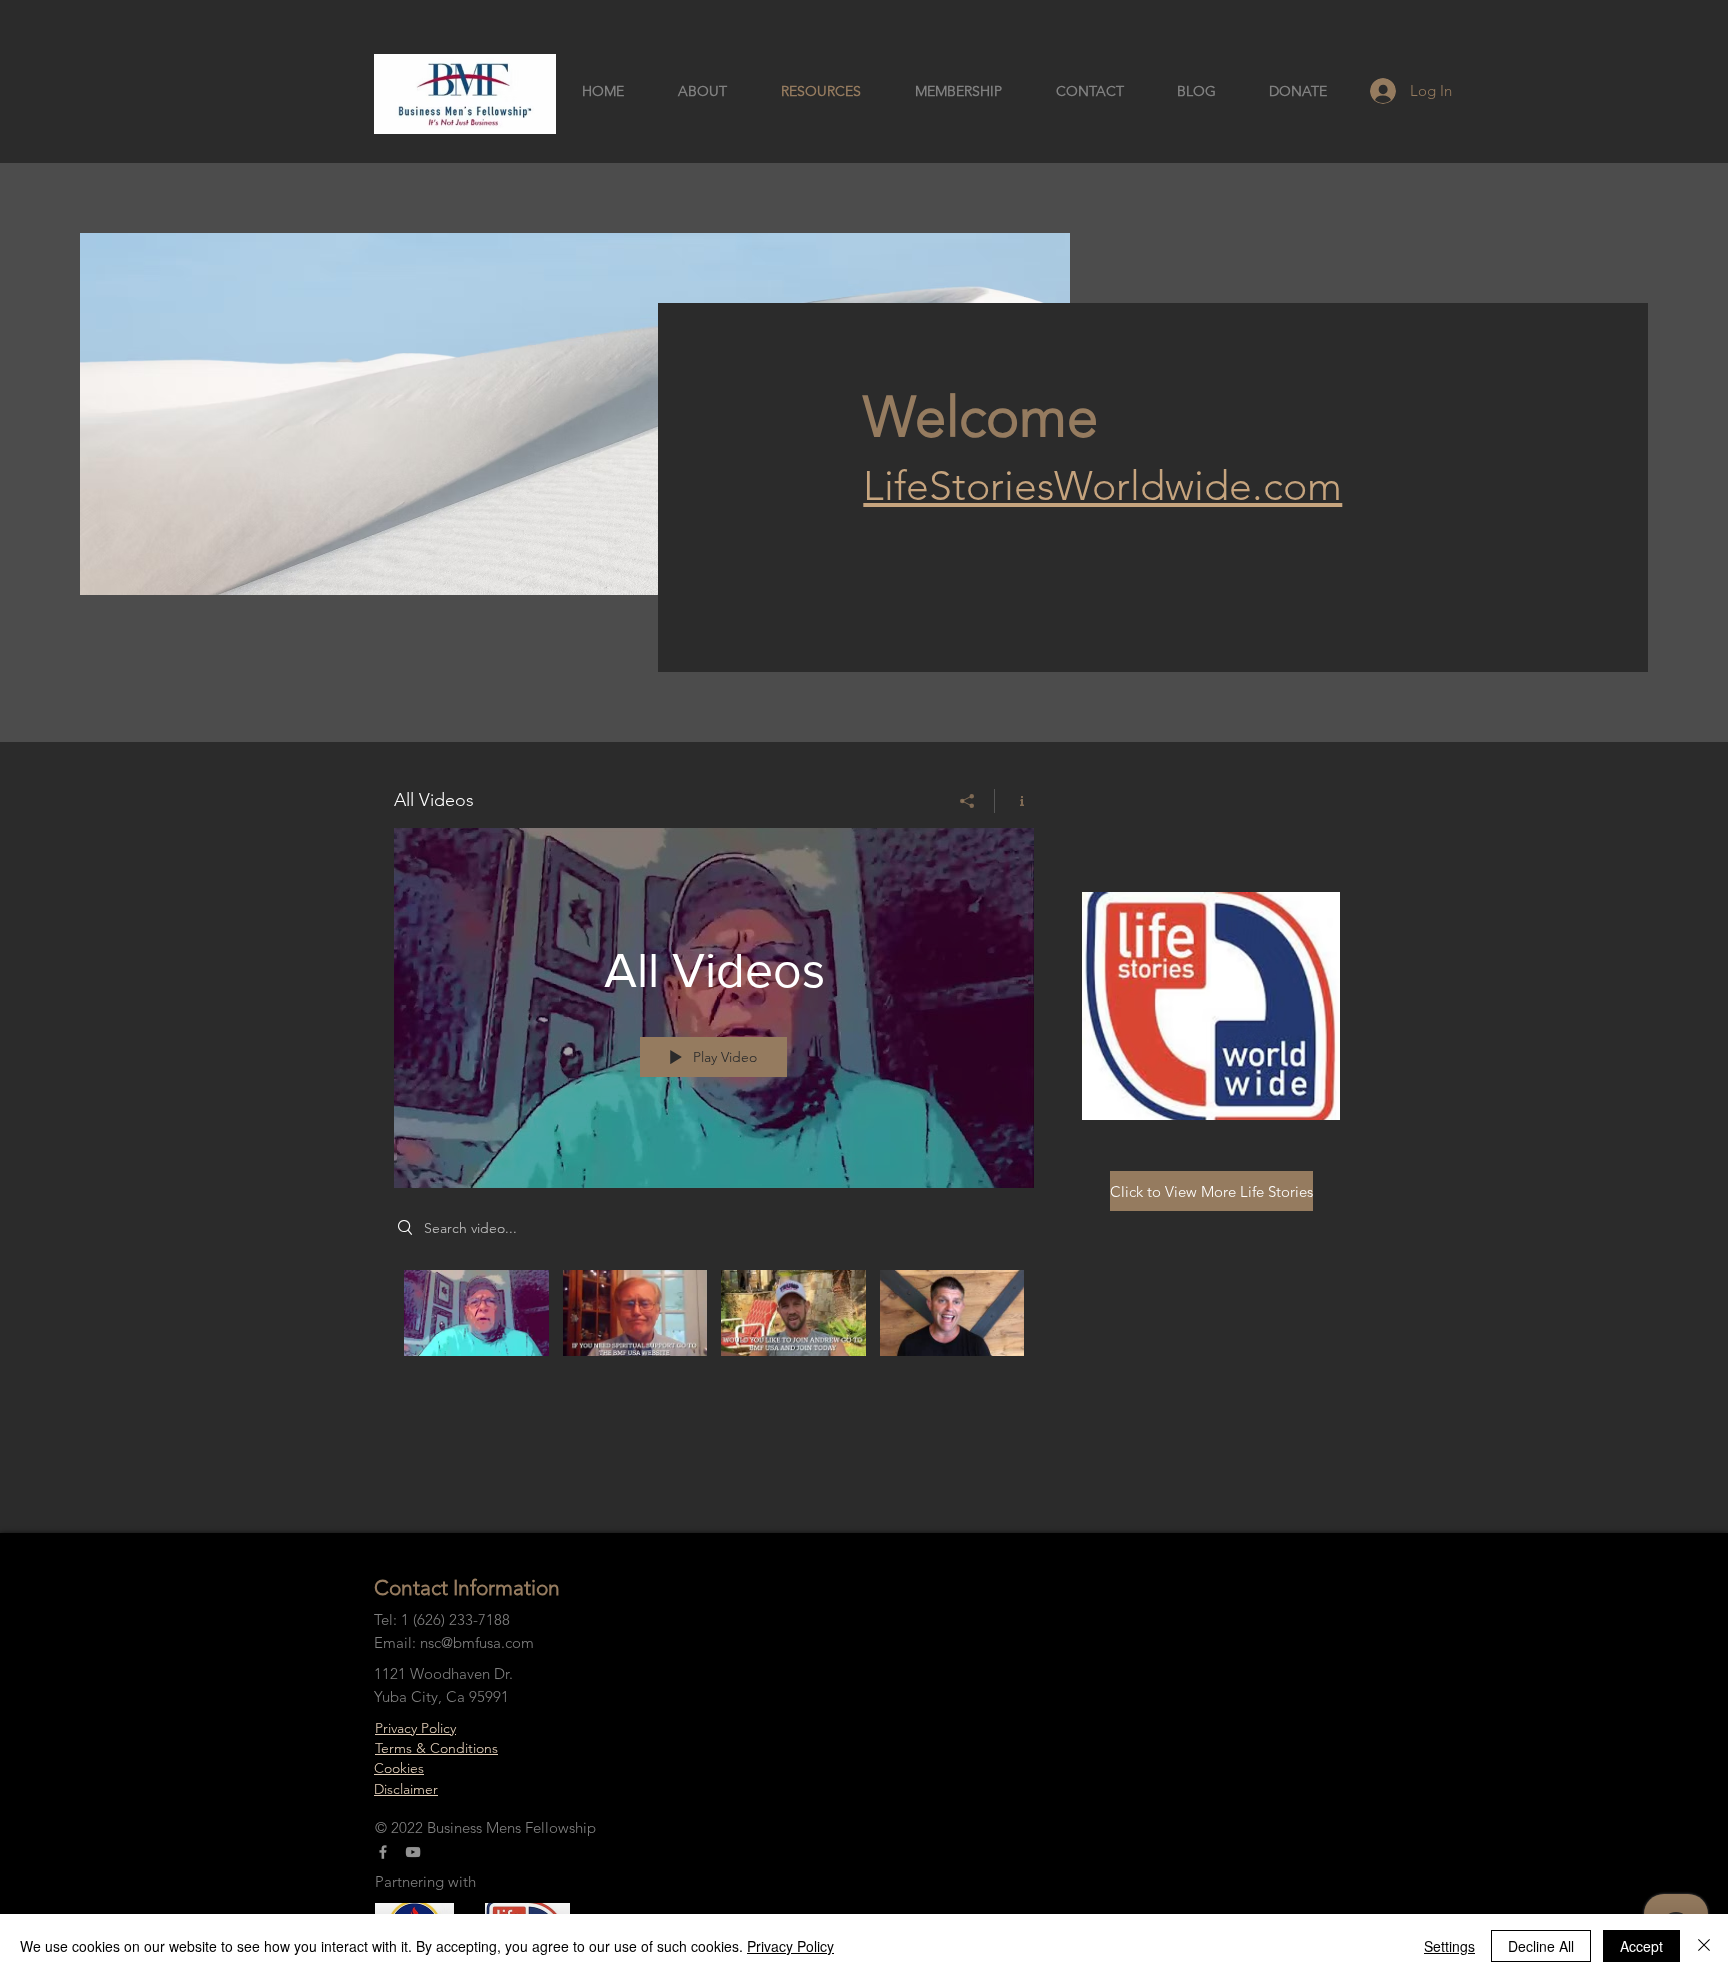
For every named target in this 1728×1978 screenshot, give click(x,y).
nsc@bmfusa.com (477, 1642)
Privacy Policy (415, 1728)
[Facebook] (383, 1852)
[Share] (967, 801)
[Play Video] (476, 1312)
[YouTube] (413, 1852)
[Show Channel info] (1014, 801)
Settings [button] (1449, 1946)
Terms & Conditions (436, 1748)
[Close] (1704, 1946)
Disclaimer (406, 1789)
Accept (1641, 1946)
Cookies (399, 1768)
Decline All (1541, 1946)
